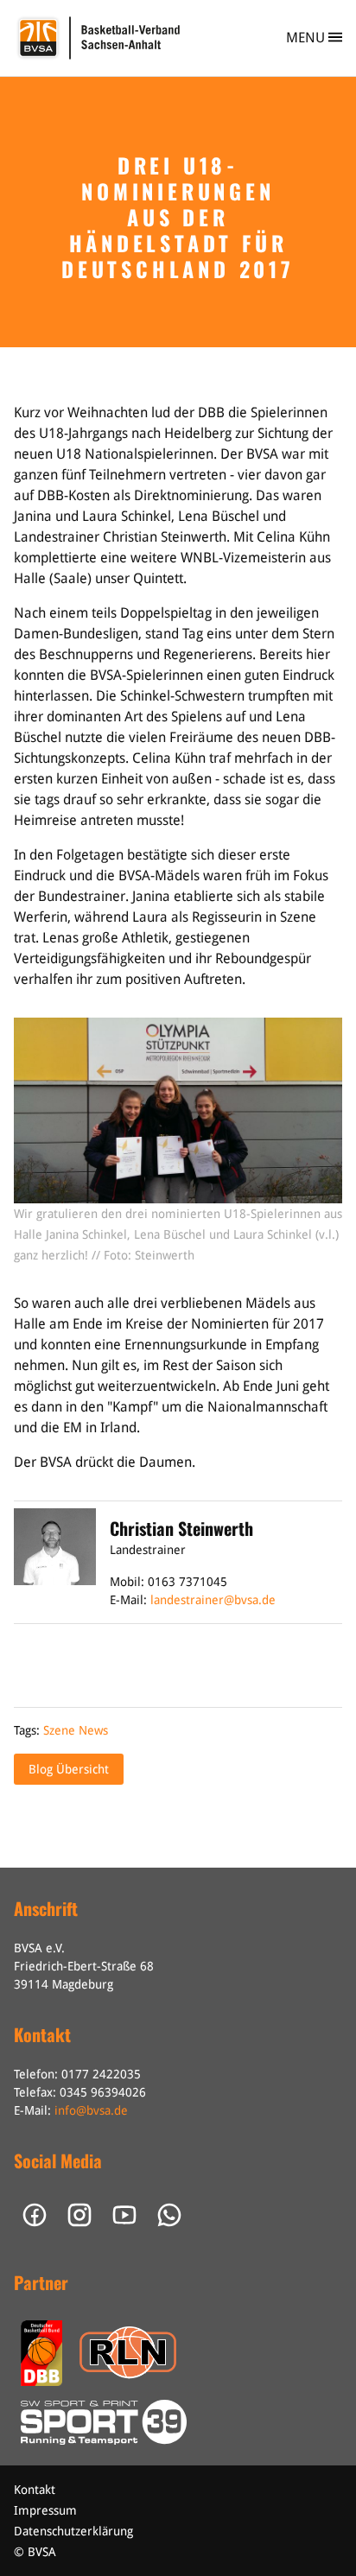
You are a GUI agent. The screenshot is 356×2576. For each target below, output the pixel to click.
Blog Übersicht (69, 1769)
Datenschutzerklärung (73, 2531)
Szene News (76, 1730)
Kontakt (35, 2490)
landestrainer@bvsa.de (213, 1600)
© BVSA (35, 2552)
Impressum (45, 2510)
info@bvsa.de (91, 2110)
